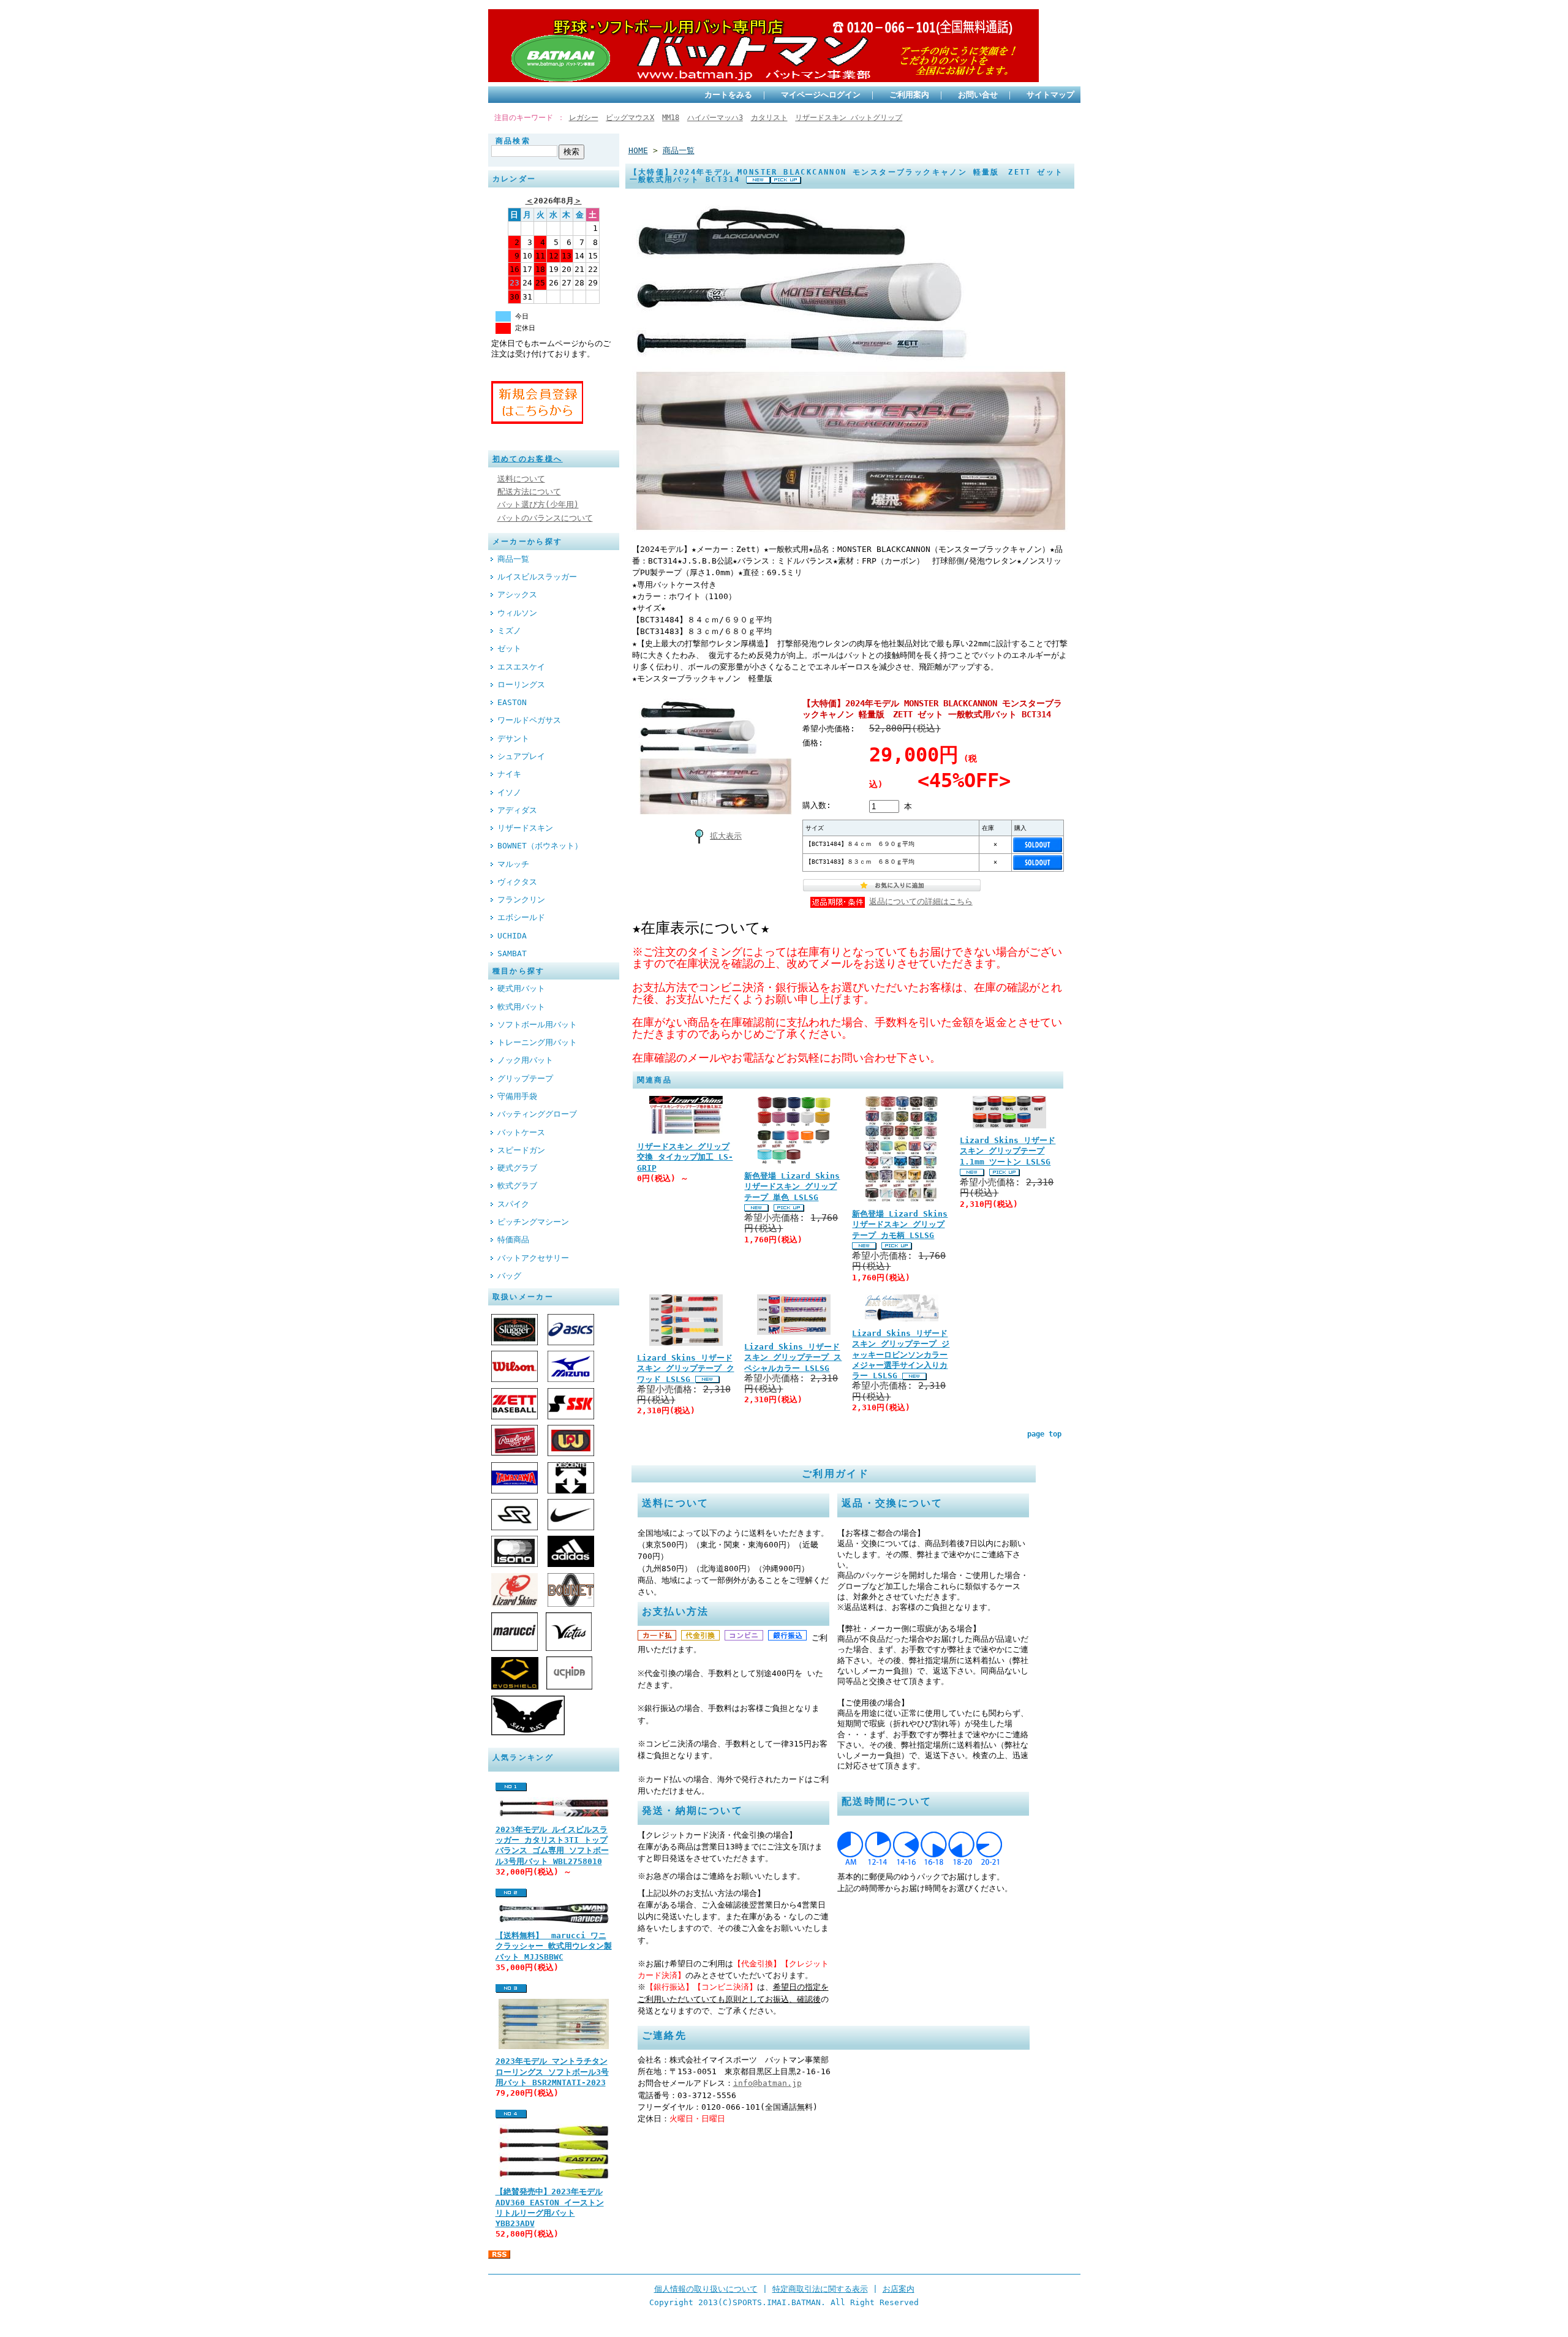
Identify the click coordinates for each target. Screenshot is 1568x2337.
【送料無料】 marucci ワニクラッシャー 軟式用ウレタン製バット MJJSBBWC (554, 1946)
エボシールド (521, 917)
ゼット (509, 648)
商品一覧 (513, 559)
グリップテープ (525, 1078)
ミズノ (509, 631)
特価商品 (513, 1240)
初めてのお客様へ (528, 459)
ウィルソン (517, 613)
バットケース (521, 1132)
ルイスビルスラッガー (537, 577)
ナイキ (509, 774)
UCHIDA (512, 936)
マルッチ (513, 864)
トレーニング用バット (537, 1042)
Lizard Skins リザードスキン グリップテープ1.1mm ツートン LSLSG (1008, 1151)
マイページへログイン (821, 95)
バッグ (509, 1276)
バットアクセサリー (533, 1258)
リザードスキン (525, 828)
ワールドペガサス (529, 720)
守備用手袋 (517, 1096)
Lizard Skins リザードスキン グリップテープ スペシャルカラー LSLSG (793, 1357)
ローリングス (521, 685)
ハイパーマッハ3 (715, 118)
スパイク (513, 1204)
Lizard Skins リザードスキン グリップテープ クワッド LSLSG (686, 1369)
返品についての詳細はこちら (921, 901)
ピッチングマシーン (533, 1222)
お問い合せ (978, 95)
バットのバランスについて (545, 518)
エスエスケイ (521, 667)
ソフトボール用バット (537, 1025)
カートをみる (728, 95)
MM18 (671, 118)
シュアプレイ (521, 756)
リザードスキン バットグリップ (849, 118)
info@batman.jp (767, 2083)
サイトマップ (1050, 95)
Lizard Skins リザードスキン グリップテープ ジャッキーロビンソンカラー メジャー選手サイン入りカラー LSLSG (901, 1354)
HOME (638, 150)
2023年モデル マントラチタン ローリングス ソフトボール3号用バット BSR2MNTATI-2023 (552, 2072)
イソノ (509, 792)
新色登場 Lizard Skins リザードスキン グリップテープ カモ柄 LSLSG (900, 1225)
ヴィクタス (517, 882)
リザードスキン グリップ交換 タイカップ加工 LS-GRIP (685, 1157)
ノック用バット (525, 1060)
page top (1044, 1434)
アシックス (517, 595)
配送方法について (529, 492)
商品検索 (513, 141)
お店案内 (899, 2289)
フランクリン (521, 900)
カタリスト (769, 118)
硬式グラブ (517, 1168)
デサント (513, 738)
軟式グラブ (517, 1186)
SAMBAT (512, 953)
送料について (521, 479)
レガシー (584, 118)
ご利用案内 (909, 95)
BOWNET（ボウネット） (540, 846)
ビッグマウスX (630, 118)
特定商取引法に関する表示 (820, 2289)
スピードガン (521, 1150)
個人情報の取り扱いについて (706, 2289)
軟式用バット (521, 1007)
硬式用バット (521, 988)
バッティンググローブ (537, 1114)
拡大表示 (726, 836)
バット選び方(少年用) (538, 504)
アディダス (517, 810)
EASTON (512, 702)
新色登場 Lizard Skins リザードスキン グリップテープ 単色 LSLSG (792, 1187)
